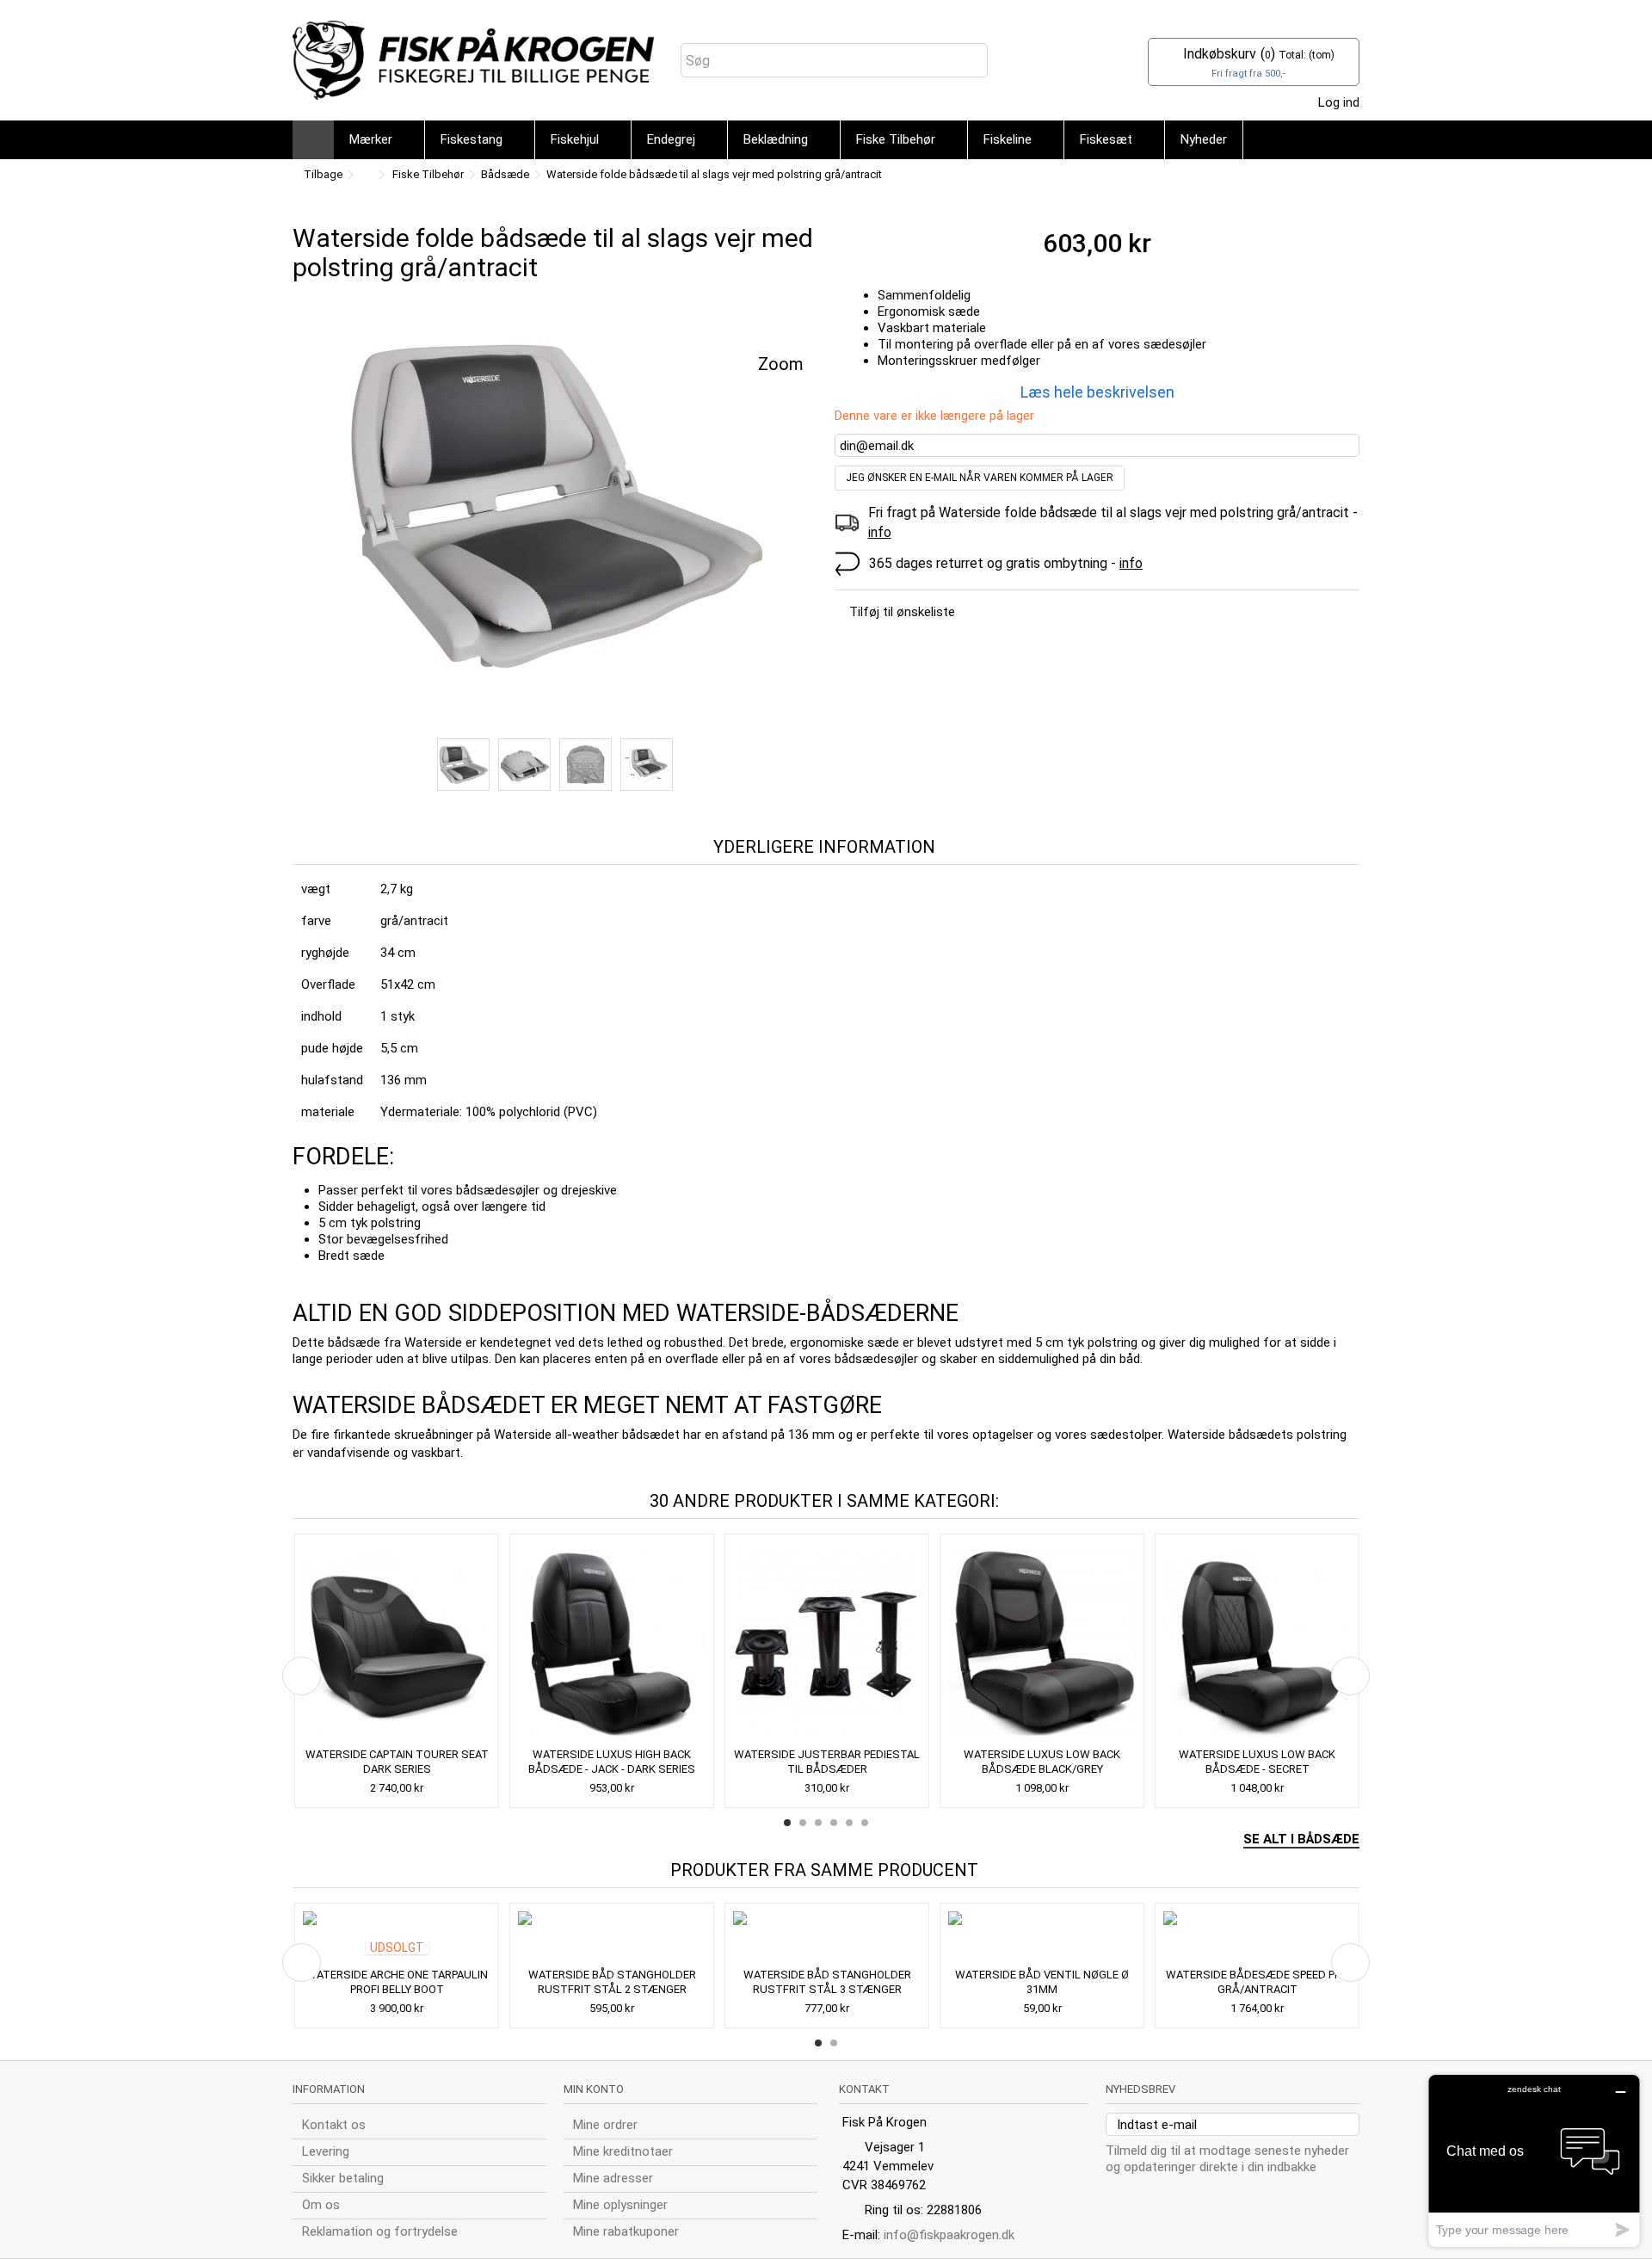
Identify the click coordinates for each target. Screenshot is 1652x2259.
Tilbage (322, 174)
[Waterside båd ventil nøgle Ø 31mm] (1042, 1937)
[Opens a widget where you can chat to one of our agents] (1534, 2160)
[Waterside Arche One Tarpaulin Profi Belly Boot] (397, 1937)
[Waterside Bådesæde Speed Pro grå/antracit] (1257, 1937)
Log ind (1337, 102)
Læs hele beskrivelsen (1097, 392)
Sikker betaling (343, 2178)
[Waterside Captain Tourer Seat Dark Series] (397, 1642)
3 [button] (818, 1823)
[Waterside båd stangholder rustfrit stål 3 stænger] (827, 1937)
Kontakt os (334, 2125)
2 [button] (803, 1823)
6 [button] (865, 1823)
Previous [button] (302, 1676)
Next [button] (1350, 1676)
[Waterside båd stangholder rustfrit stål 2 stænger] (612, 1937)
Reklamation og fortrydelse (380, 2231)
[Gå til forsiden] (365, 175)
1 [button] (787, 1823)
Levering (326, 2151)
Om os (321, 2205)
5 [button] (849, 1823)
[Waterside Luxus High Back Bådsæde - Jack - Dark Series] (612, 1642)
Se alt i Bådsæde (1301, 1839)
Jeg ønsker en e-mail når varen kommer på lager (980, 478)
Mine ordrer (605, 2125)
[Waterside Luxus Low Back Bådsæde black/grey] (1042, 1642)
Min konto (594, 2089)
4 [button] (834, 1823)
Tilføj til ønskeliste (902, 612)
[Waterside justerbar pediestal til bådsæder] (827, 1642)
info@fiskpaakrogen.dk (949, 2235)
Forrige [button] (302, 516)
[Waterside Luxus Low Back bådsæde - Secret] (1257, 1642)
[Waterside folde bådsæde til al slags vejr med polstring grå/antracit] (555, 505)
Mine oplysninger (620, 2205)
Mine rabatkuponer (626, 2231)
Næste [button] (808, 516)
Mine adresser (613, 2178)
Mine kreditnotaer (623, 2151)
